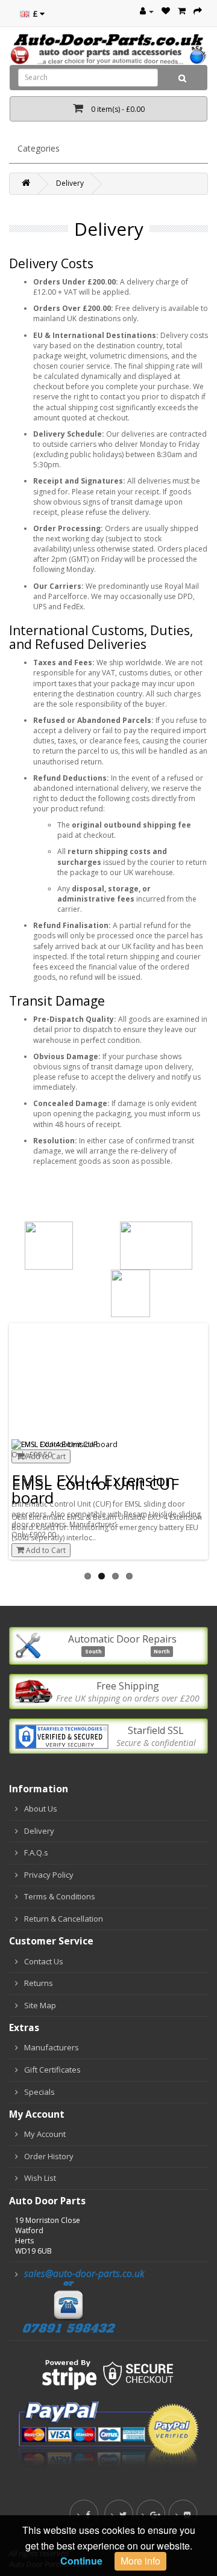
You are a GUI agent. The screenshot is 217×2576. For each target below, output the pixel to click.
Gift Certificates (52, 2070)
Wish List (40, 2178)
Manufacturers (52, 2047)
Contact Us (44, 1961)
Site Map (40, 2005)
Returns (39, 1983)
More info (140, 2561)
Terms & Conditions (60, 1896)
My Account (45, 2134)
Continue (81, 2561)
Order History (49, 2156)
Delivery (70, 183)
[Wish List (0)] (166, 11)
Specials (39, 2092)
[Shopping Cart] (182, 11)
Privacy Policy (49, 1875)
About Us (41, 1809)
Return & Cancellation (64, 1919)
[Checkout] (198, 11)
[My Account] (147, 11)
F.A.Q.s (36, 1852)
